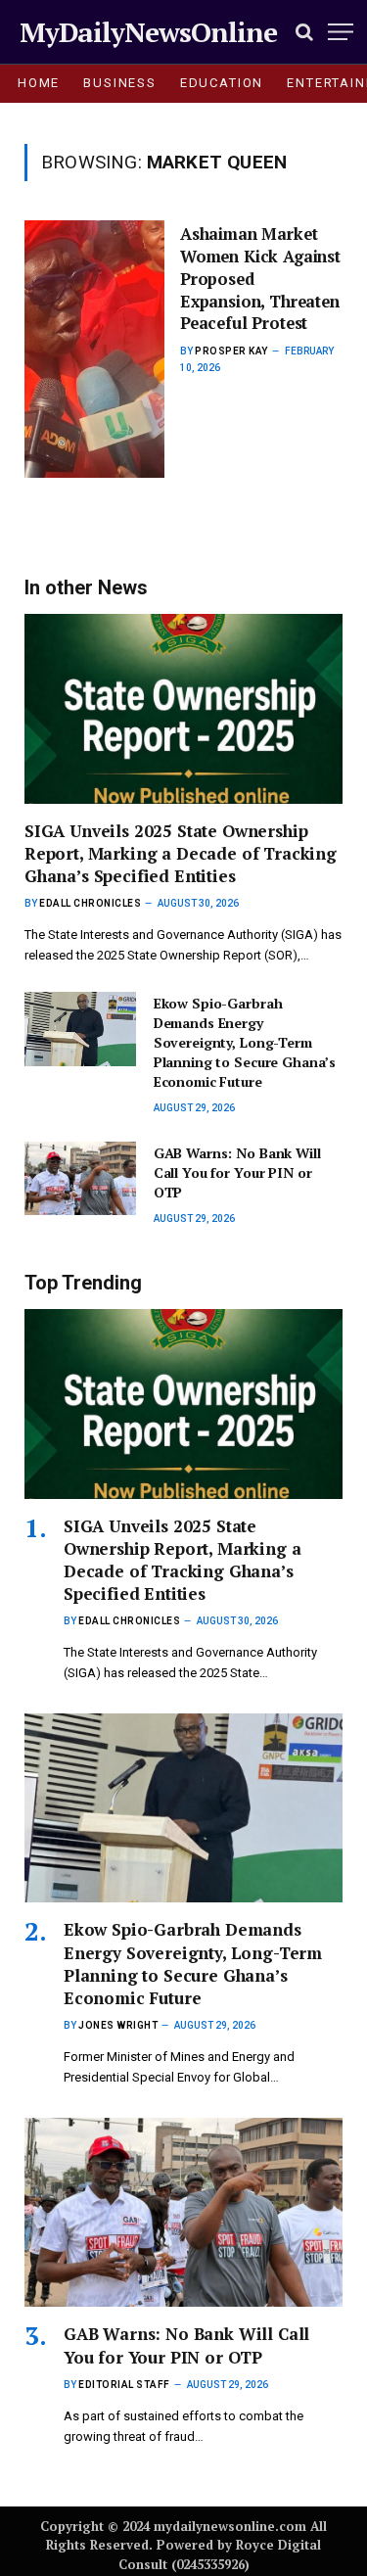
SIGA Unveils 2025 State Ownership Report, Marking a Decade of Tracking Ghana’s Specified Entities (181, 853)
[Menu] (341, 32)
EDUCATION (222, 83)
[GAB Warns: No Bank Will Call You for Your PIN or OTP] (80, 1179)
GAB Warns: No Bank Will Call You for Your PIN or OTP (237, 1172)
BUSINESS (120, 83)
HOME (39, 83)
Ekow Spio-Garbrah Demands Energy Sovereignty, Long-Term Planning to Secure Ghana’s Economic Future (245, 1042)
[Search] (304, 32)
